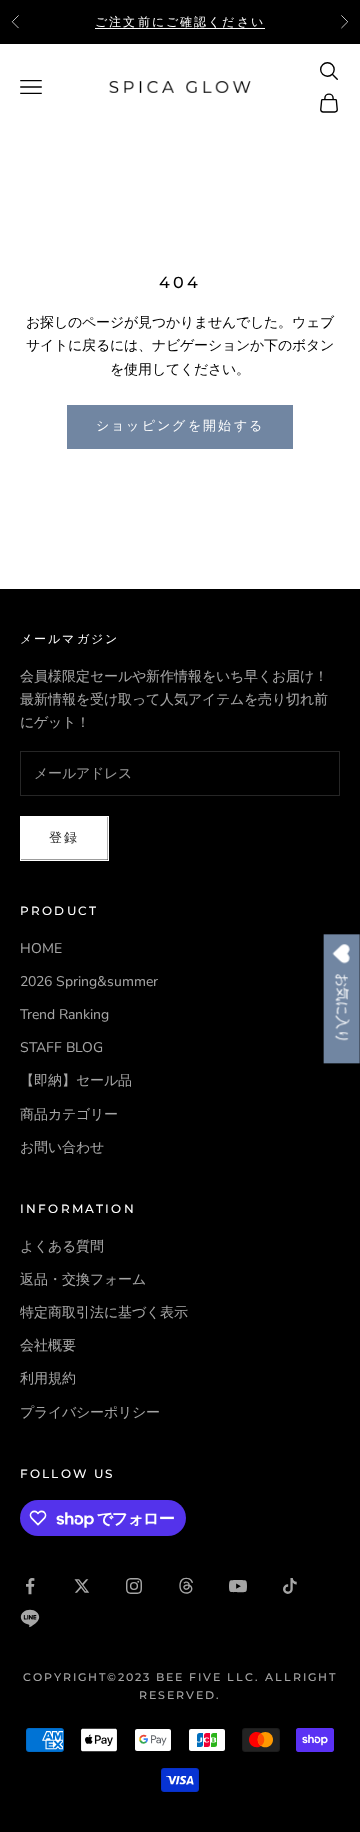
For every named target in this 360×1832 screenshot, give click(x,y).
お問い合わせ (62, 1147)
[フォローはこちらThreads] (186, 1586)
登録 (64, 838)
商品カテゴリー (69, 1114)
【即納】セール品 (76, 1080)
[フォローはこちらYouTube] (238, 1586)
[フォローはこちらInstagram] (134, 1586)
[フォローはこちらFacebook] (30, 1586)
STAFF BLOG (61, 1047)
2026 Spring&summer (89, 981)
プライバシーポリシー (90, 1412)
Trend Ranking (64, 1014)
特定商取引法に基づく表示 (104, 1312)
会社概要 (48, 1345)
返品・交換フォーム (83, 1279)
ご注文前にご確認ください (180, 21)
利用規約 (48, 1378)
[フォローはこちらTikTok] (290, 1586)
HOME (41, 948)
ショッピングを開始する (180, 426)
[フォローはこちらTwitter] (82, 1586)
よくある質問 (62, 1246)
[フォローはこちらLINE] (30, 1618)
